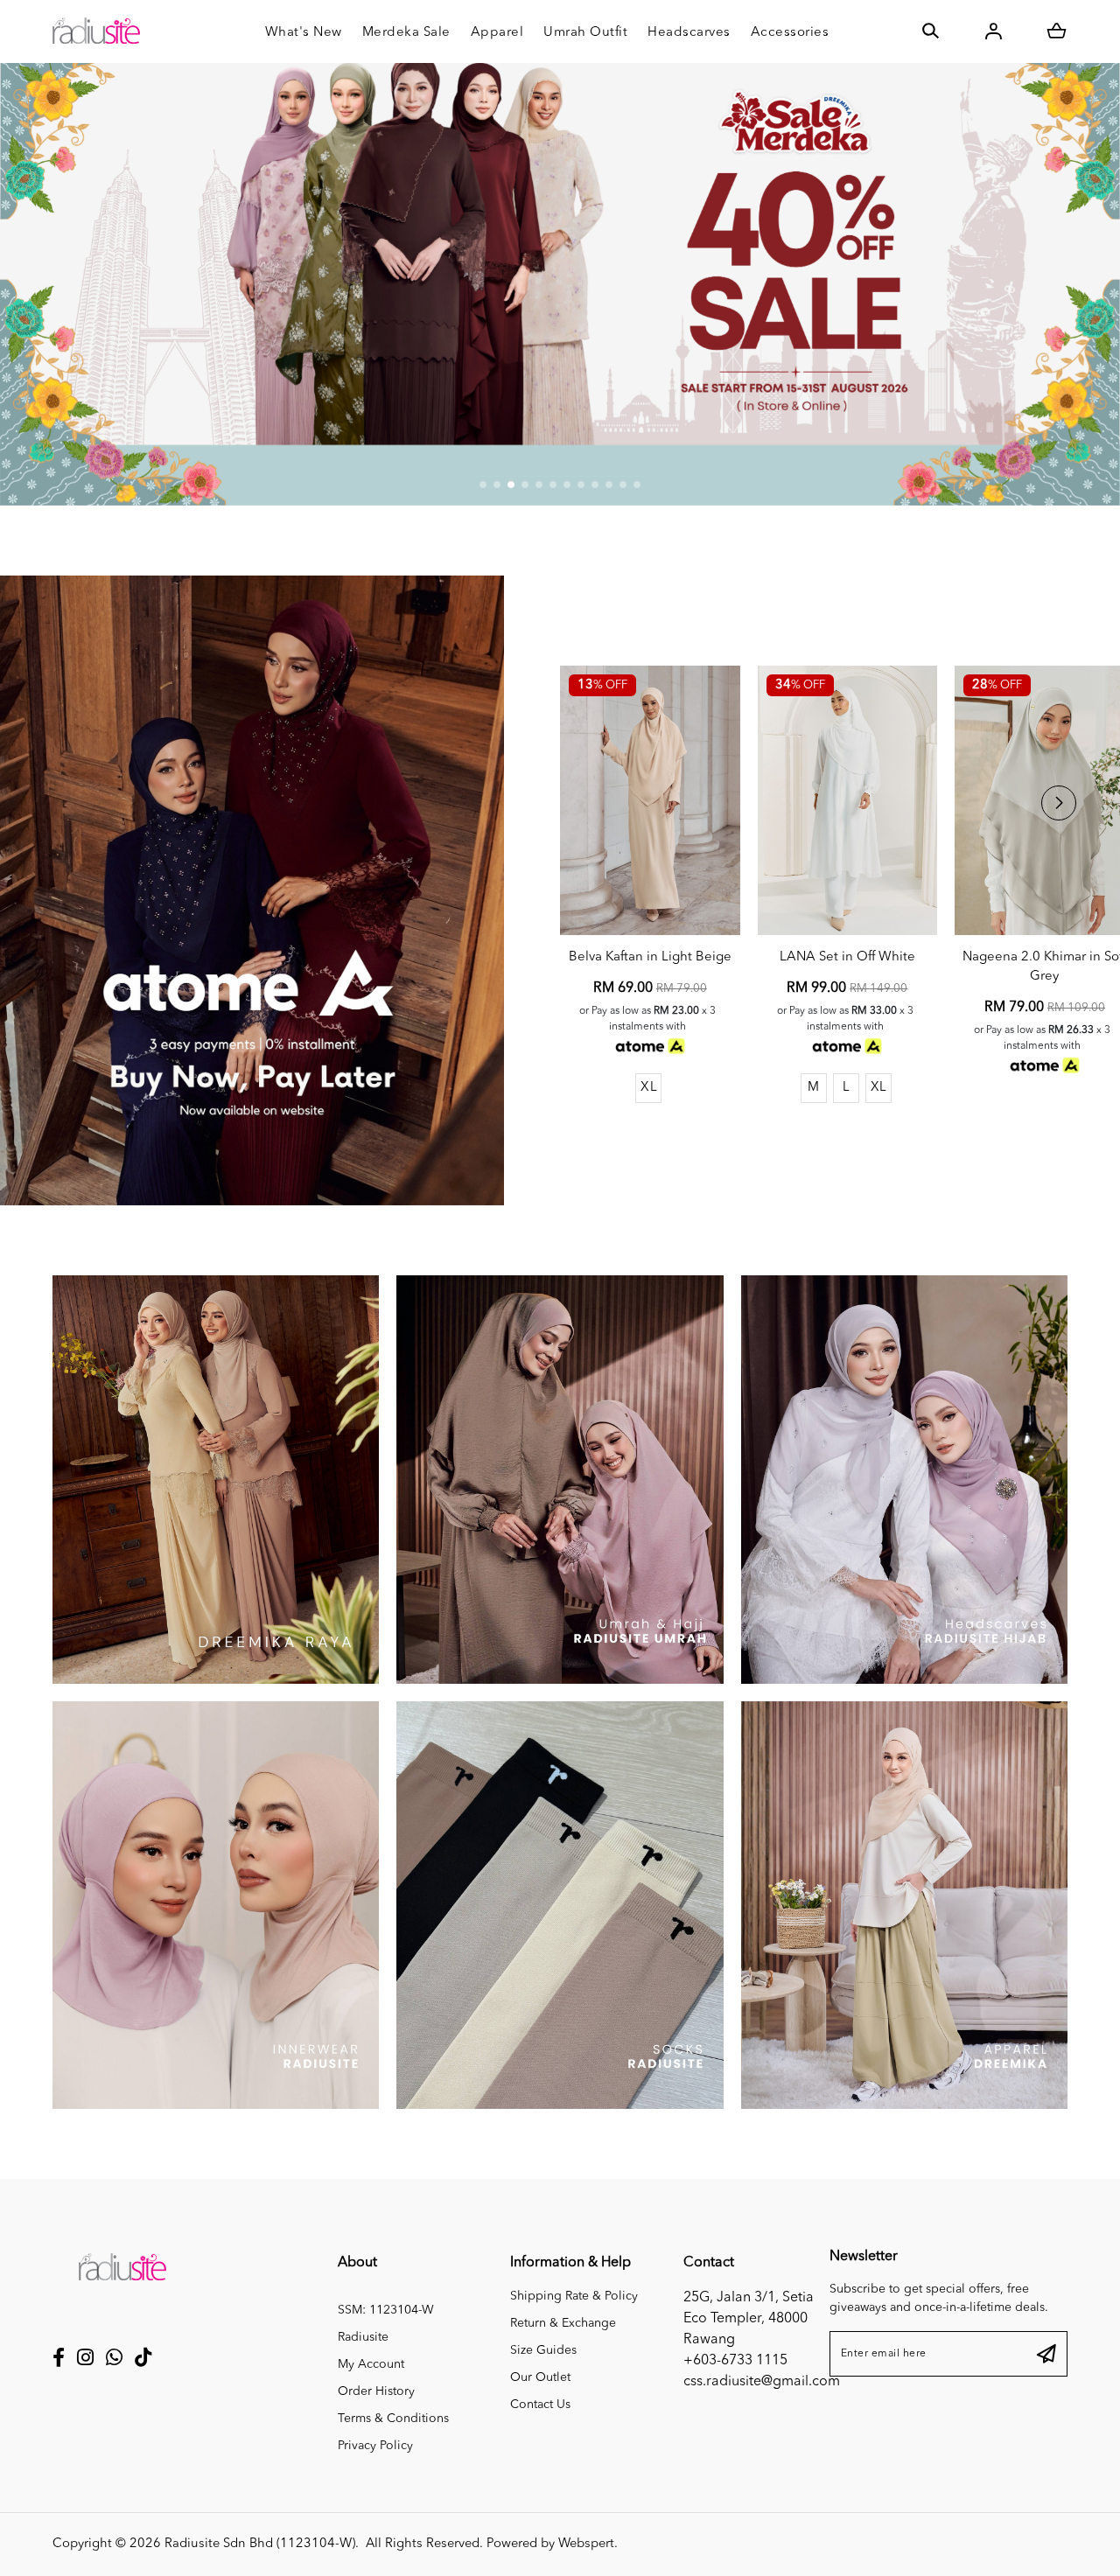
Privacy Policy (375, 2446)
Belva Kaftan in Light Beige (650, 957)
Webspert (586, 2544)
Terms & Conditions (393, 2419)
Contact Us (540, 2405)
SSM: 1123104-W (386, 2310)
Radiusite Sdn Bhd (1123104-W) (260, 2544)
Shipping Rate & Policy (574, 2296)
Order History (376, 2391)
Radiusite (363, 2337)
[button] (483, 485)
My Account (371, 2364)
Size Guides (543, 2350)
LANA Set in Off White (847, 957)
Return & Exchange (563, 2323)
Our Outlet (540, 2377)
